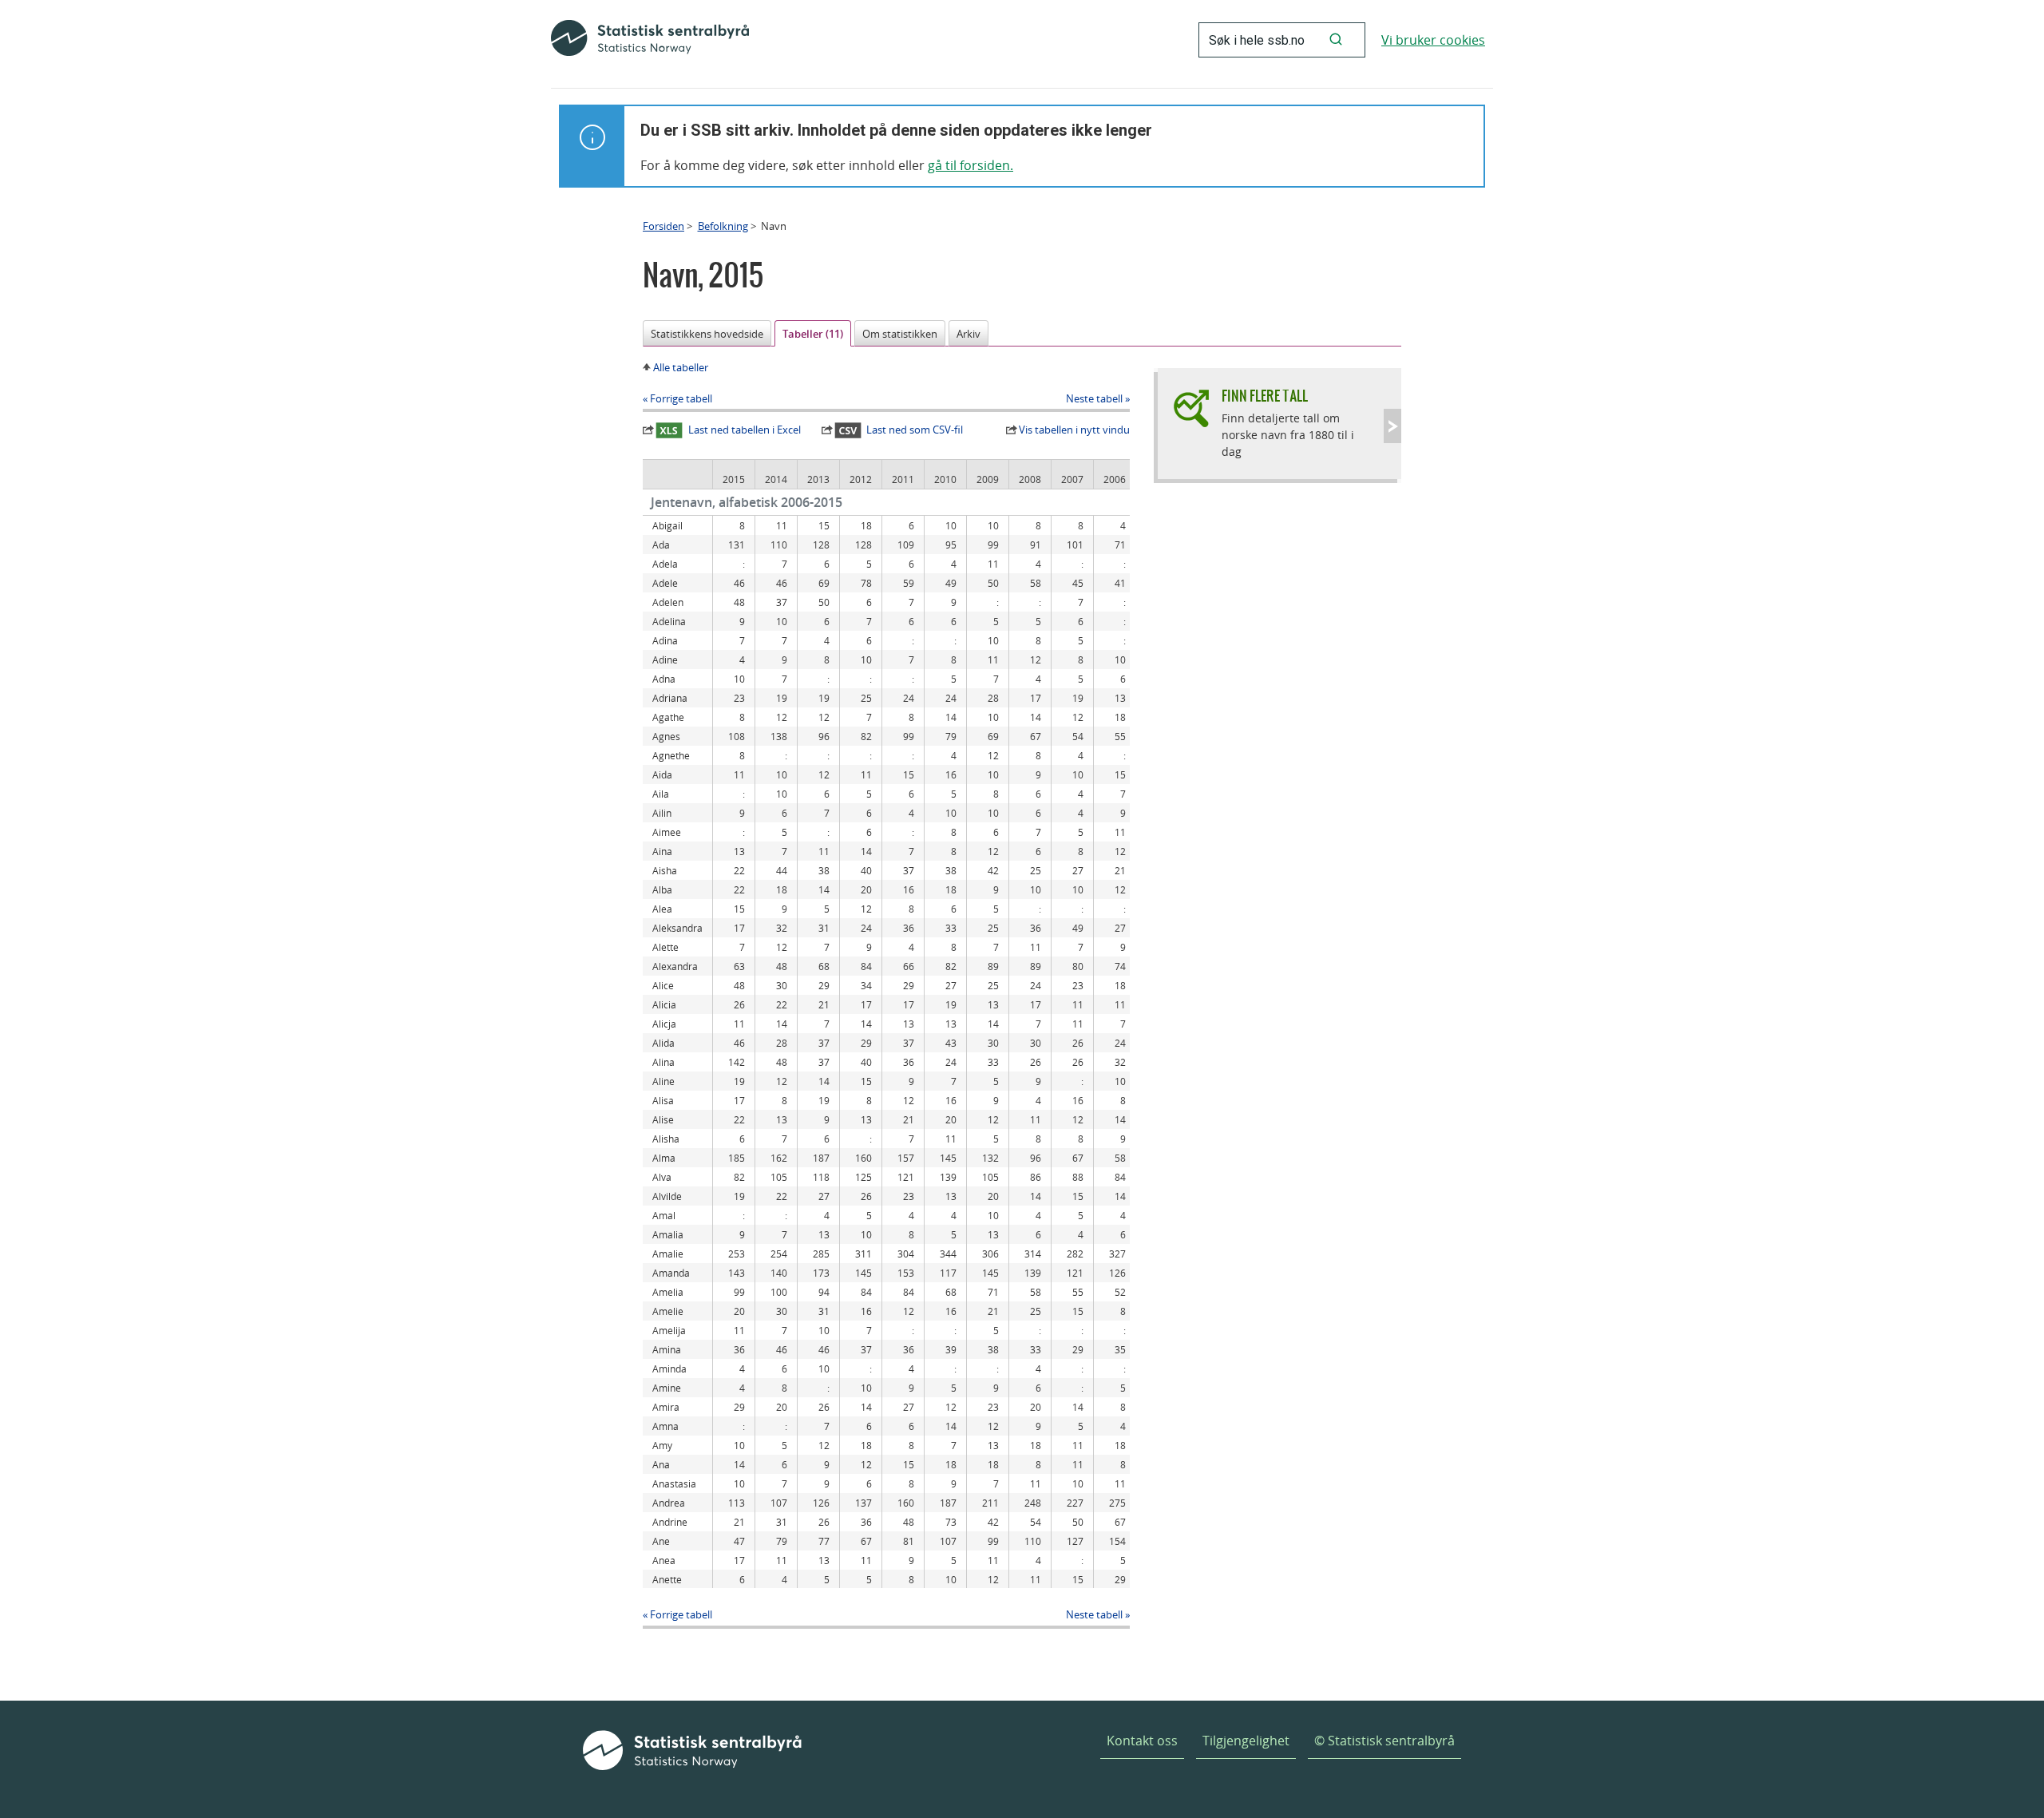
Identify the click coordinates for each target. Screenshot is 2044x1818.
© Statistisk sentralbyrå (1384, 1741)
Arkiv (969, 334)
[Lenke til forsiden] (650, 40)
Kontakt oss (1142, 1741)
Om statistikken (900, 334)
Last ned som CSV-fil (915, 430)
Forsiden (664, 226)
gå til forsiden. (971, 165)
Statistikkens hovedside (707, 334)
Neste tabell (1094, 398)
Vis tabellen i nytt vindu (1074, 430)
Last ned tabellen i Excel (745, 430)
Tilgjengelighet (1246, 1741)
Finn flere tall (1265, 396)
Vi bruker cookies (1433, 40)
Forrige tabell (681, 398)
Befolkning (723, 226)
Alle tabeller (681, 367)
